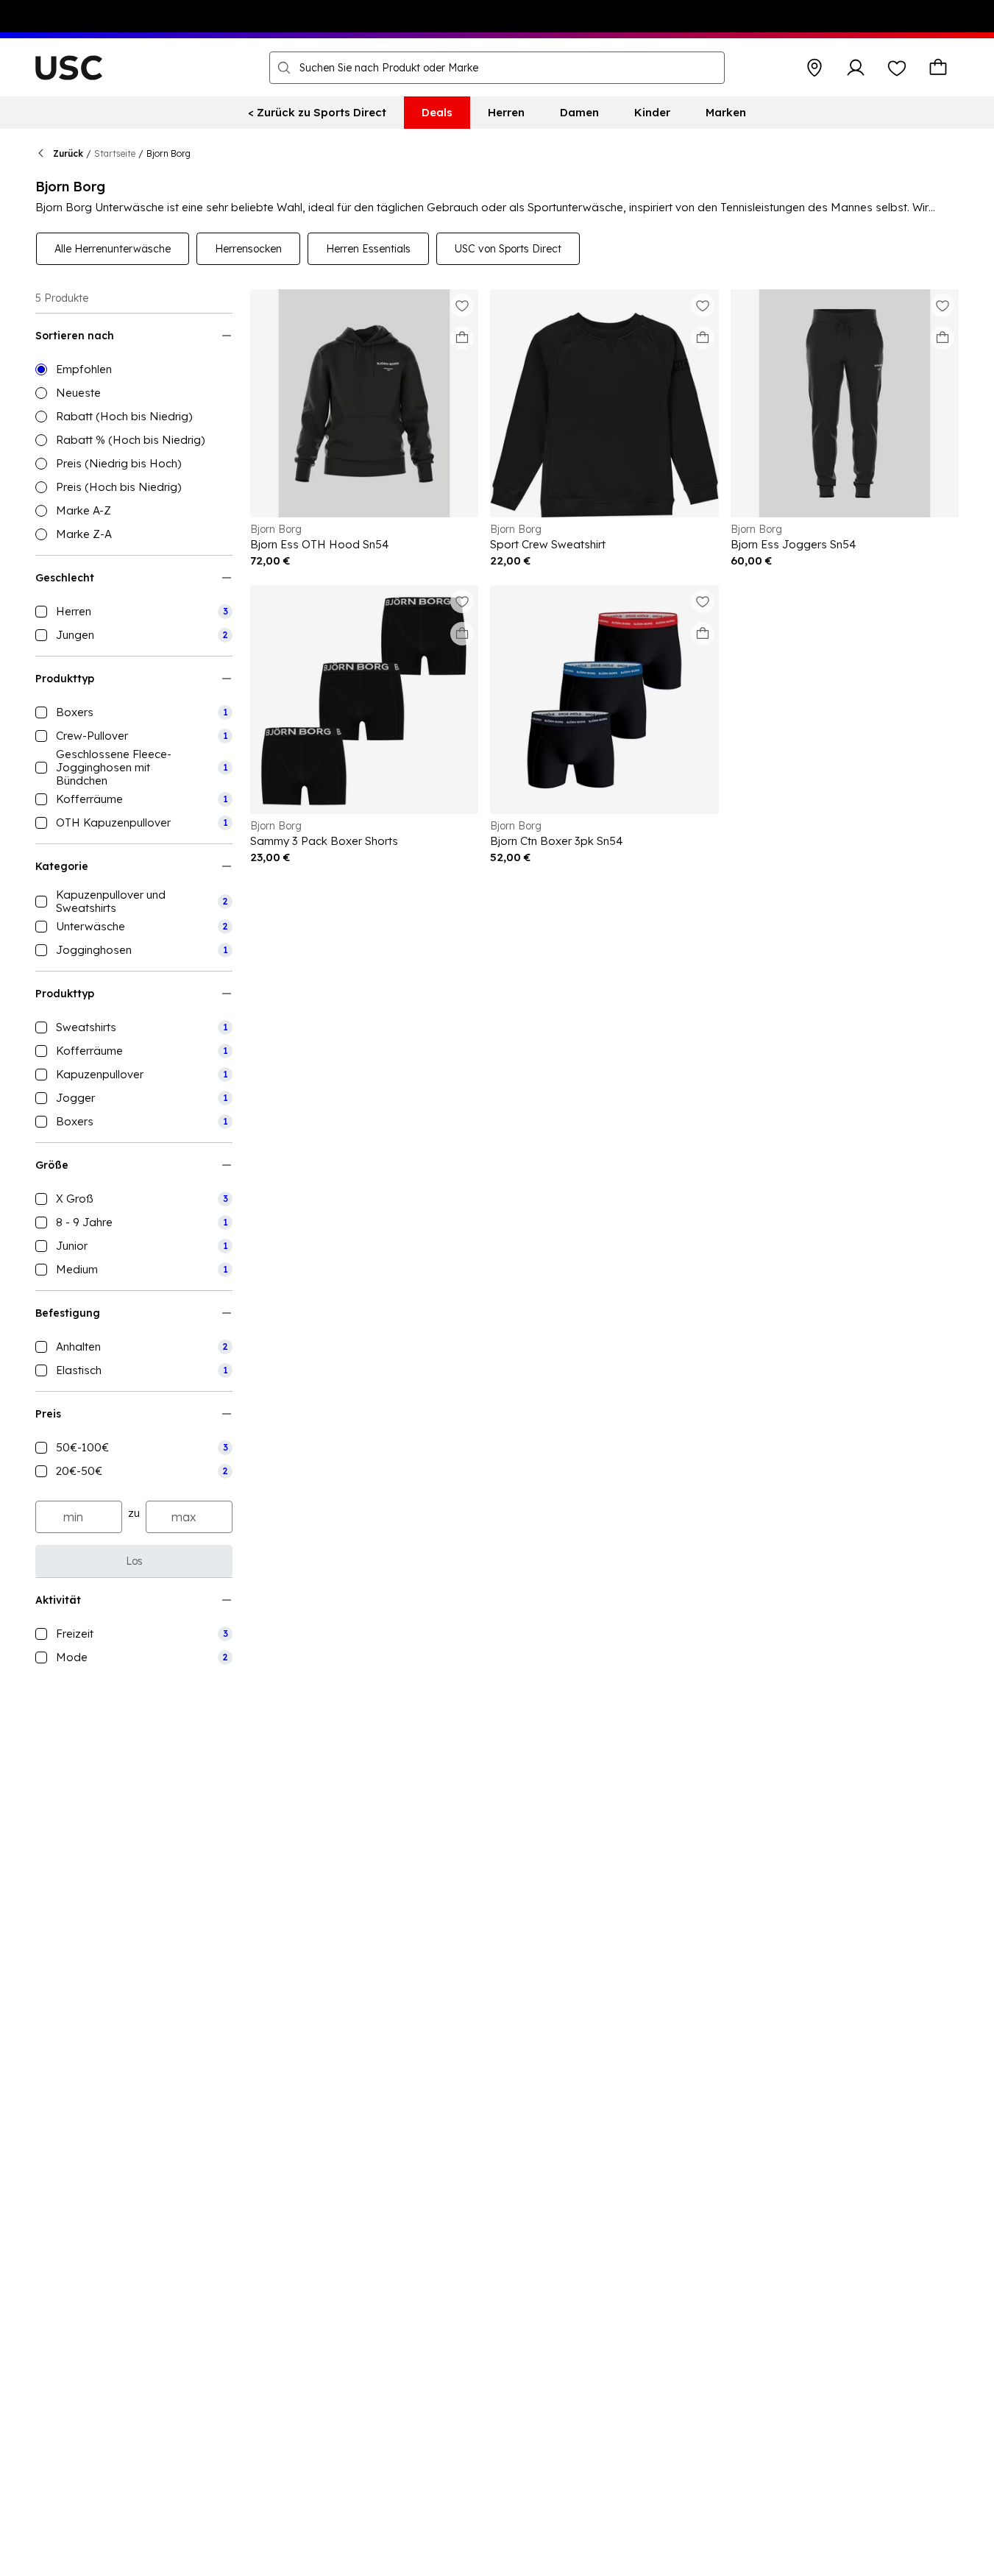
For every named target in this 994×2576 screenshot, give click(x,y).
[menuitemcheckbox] (134, 612)
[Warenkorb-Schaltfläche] (938, 68)
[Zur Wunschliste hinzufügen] (462, 305)
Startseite (115, 153)
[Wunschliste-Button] (897, 68)
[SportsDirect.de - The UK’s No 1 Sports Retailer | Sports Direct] (69, 68)
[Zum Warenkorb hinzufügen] (462, 338)
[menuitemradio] (134, 369)
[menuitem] (317, 113)
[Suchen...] (284, 68)
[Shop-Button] (814, 68)
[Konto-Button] (856, 68)
